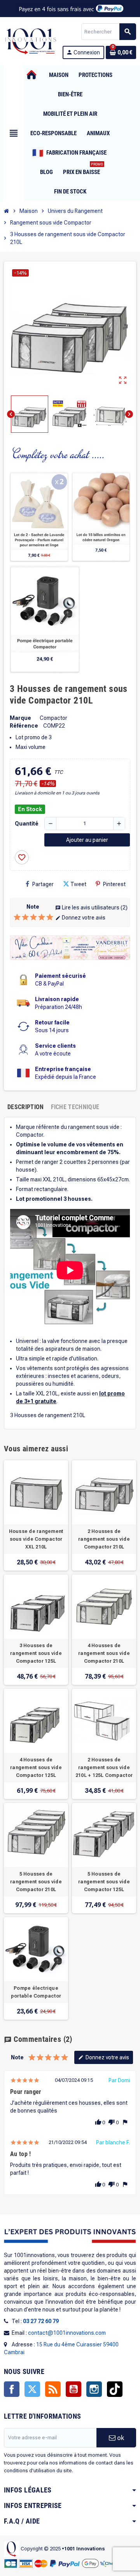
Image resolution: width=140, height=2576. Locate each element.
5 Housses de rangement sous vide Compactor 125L (104, 1882)
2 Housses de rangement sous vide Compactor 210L (104, 1539)
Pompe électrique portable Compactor (36, 1992)
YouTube (73, 2389)
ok (120, 2438)
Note (33, 907)
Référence (24, 726)
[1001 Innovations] (30, 41)
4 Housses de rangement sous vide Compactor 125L (36, 1768)
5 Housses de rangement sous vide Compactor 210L (36, 1882)
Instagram (94, 2389)
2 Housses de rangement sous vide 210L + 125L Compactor (104, 1768)
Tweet (78, 884)
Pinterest (114, 884)
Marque (20, 718)
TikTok (115, 2389)
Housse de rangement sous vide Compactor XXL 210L (36, 1539)
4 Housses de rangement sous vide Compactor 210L (104, 1653)
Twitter (32, 2389)
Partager (43, 884)
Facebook (12, 2389)
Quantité (27, 824)
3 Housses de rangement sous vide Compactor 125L (36, 1653)
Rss (53, 2389)
